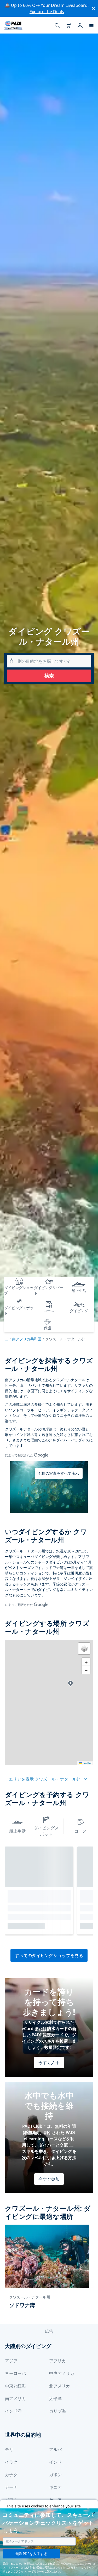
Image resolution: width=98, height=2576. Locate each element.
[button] (70, 1684)
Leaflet (87, 1763)
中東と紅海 (15, 2386)
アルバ (55, 2450)
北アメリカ (60, 2386)
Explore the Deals (47, 12)
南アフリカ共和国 (27, 1339)
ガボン (55, 2475)
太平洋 (55, 2398)
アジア (11, 2361)
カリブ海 (57, 2411)
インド (55, 2462)
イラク (11, 2462)
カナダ (11, 2475)
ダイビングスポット (46, 1831)
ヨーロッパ (15, 2373)
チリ (9, 2450)
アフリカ (57, 2361)
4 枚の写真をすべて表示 (59, 1473)
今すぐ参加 (49, 2179)
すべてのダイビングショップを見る (49, 1955)
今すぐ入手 (49, 2063)
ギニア (55, 2487)
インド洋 (13, 2411)
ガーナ (11, 2487)
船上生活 (18, 1831)
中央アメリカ (62, 2373)
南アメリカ (15, 2398)
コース (80, 1831)
